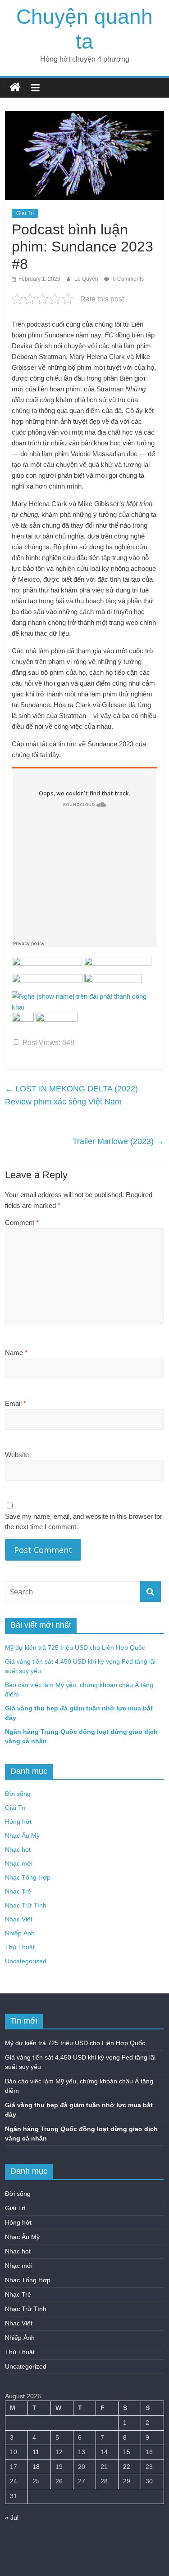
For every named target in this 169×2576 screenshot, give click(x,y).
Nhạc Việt (19, 1919)
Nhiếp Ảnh (20, 1933)
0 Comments (128, 279)
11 (36, 2452)
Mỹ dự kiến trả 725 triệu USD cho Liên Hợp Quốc (75, 1647)
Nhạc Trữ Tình (26, 1905)
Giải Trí (25, 213)
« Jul (12, 2518)
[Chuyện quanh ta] (15, 88)
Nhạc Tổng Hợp (28, 1877)
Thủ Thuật (20, 1947)
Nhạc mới (19, 1863)
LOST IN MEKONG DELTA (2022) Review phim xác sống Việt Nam (71, 1095)
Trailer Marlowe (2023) (118, 1141)
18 (36, 2467)
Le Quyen (87, 279)
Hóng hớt (18, 1822)
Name (16, 1353)
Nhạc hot (18, 1849)
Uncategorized (26, 1961)
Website (17, 1455)
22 (127, 2467)
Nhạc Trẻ (18, 1891)
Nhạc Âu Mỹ (22, 1836)
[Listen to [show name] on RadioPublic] (84, 996)
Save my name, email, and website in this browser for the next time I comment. (84, 1521)
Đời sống (18, 1794)
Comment (22, 1223)
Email (16, 1403)
